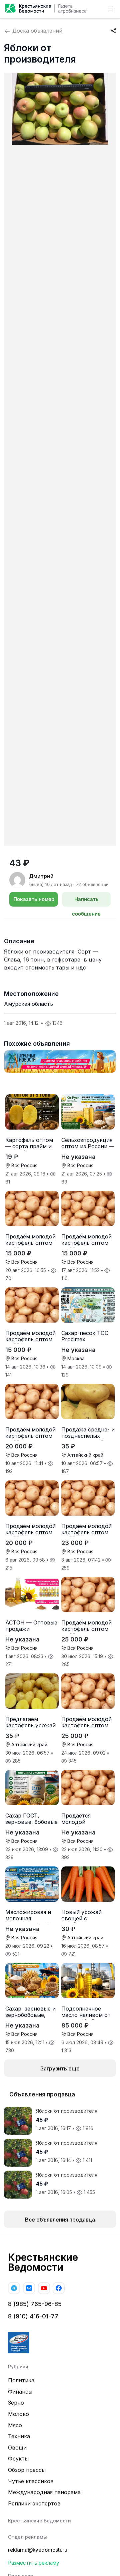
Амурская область (28, 1004)
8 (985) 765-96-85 (35, 2304)
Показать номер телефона (34, 901)
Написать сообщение (86, 901)
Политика (21, 2380)
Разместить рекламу (34, 2563)
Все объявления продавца (60, 2220)
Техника (19, 2436)
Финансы (20, 2392)
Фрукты (18, 2459)
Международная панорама (44, 2492)
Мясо (15, 2425)
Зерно (16, 2403)
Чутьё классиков (31, 2481)
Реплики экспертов (34, 2503)
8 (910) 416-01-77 (33, 2316)
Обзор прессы (27, 2470)
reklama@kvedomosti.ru (38, 2550)
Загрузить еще (60, 2068)
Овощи (17, 2448)
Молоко (18, 2414)
